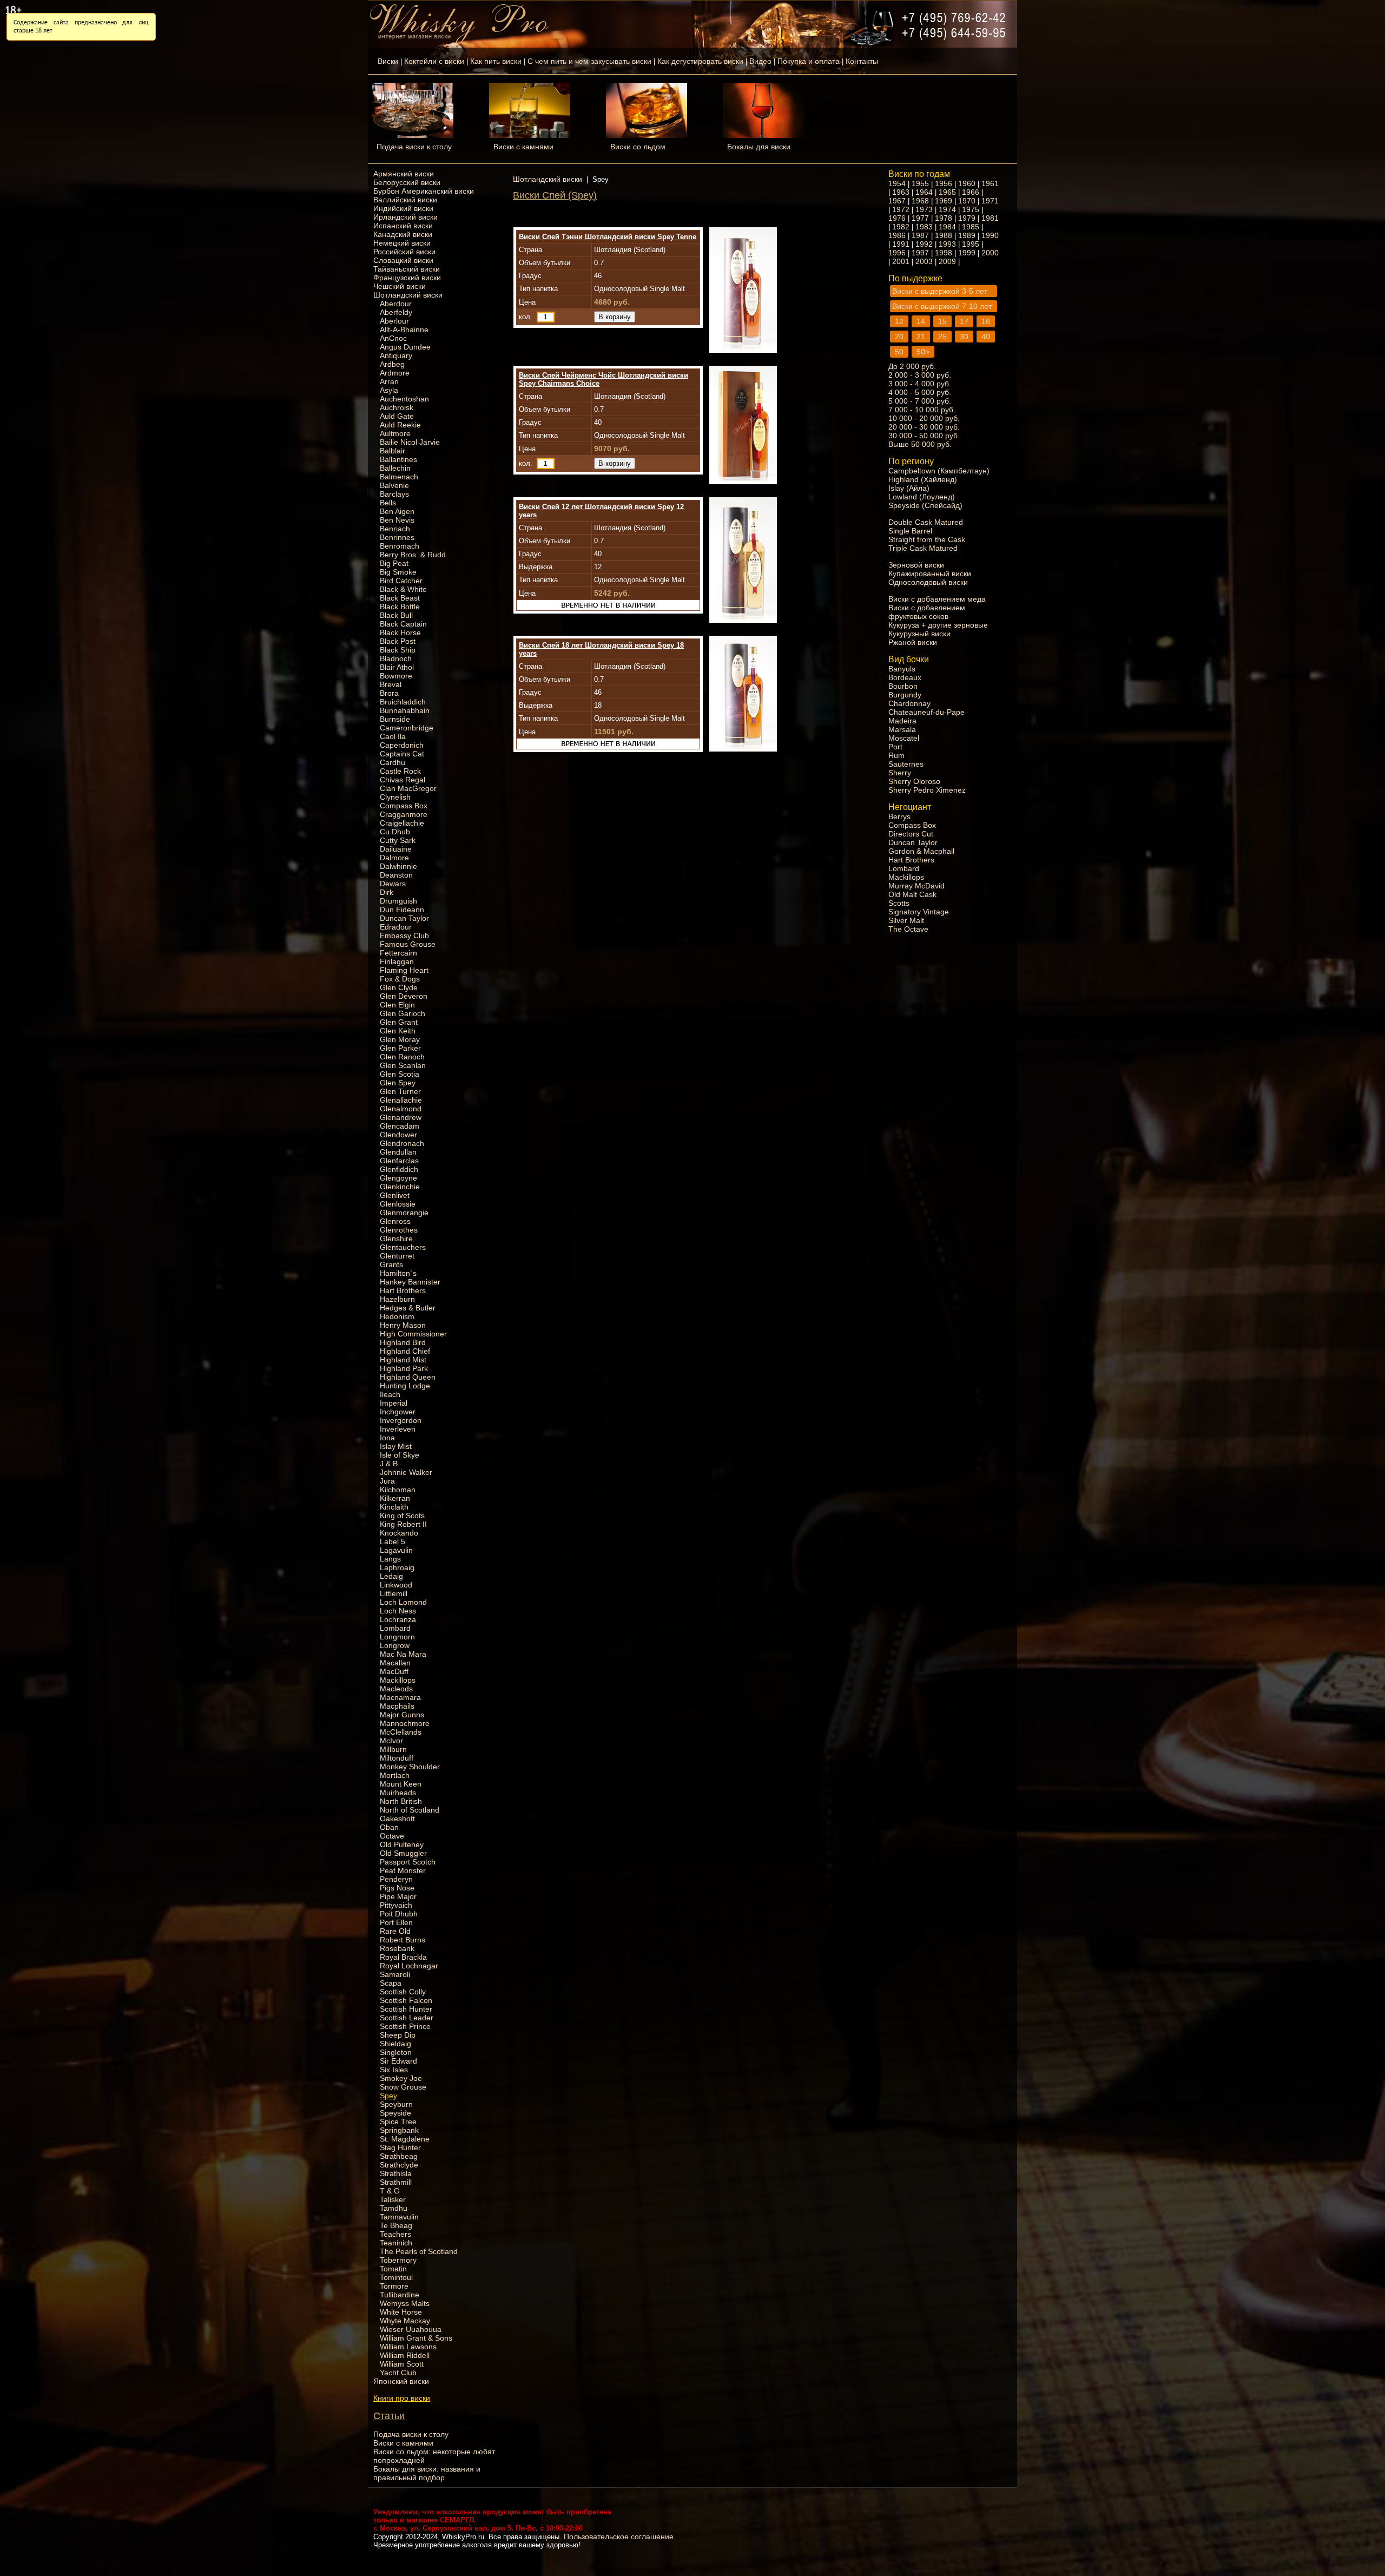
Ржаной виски (913, 642)
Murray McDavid (916, 886)
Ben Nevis (397, 520)
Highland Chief (405, 1351)
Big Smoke (398, 572)
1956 (944, 183)
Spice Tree (398, 2122)
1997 (920, 253)
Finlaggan (397, 961)
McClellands (401, 1732)
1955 (920, 183)
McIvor (391, 1741)
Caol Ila (393, 736)
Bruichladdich (403, 702)
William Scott (402, 2364)
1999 (967, 253)
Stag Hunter (400, 2147)
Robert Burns (403, 1940)
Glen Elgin (397, 1005)
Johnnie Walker (406, 1472)
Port (895, 747)
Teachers (395, 2234)
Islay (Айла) (909, 488)
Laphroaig (397, 1567)
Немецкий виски (402, 243)
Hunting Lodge (405, 1386)
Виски (388, 61)
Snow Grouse (403, 2087)
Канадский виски (403, 234)
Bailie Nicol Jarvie (410, 442)
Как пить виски (496, 61)
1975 (971, 209)
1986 (897, 235)
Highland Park (404, 1368)
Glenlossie (398, 1204)
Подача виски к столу (414, 147)
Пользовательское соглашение (619, 2537)
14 (921, 321)
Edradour (396, 927)
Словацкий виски (403, 260)
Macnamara (400, 1697)
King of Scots (402, 1516)
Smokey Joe (401, 2078)
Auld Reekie (400, 425)
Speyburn (396, 2104)
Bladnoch (396, 658)
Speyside (395, 2113)
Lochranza (398, 1619)
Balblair (393, 451)
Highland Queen (408, 1377)
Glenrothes (399, 1230)
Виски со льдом (638, 147)
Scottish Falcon (406, 2000)
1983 (924, 227)
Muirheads (398, 1793)
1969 (944, 201)
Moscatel (904, 738)
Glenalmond (401, 1109)
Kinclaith (394, 1507)
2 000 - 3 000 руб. (920, 375)
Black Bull (396, 615)
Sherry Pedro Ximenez (927, 790)
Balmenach (399, 477)
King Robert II (403, 1524)
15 (942, 321)
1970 (967, 201)
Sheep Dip (398, 2035)
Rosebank (397, 1948)
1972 (901, 209)
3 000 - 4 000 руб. (920, 384)
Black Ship (398, 650)
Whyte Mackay (405, 2321)
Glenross (395, 1221)
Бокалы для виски (759, 147)
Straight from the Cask (927, 539)
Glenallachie (401, 1100)
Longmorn (397, 1637)
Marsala (902, 729)
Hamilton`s (398, 1273)
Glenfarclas (399, 1161)
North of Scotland (410, 1810)
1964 (924, 192)
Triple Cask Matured (923, 548)
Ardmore (395, 373)
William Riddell (405, 2355)
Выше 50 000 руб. (920, 444)
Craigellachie (402, 823)
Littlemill (394, 1593)
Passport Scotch (408, 1862)
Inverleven (398, 1429)
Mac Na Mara (403, 1654)
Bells (388, 503)
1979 (967, 218)
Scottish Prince (405, 2026)
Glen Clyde (399, 987)
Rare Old (395, 1931)
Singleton (396, 2052)
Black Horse (400, 633)
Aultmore (395, 433)
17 (964, 321)
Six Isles (394, 2070)
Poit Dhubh (399, 1914)
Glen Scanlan (403, 1065)
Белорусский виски (407, 182)
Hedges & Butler (408, 1308)
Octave (392, 1836)
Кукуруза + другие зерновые (938, 625)
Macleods (396, 1689)
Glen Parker (400, 1048)
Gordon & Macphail (921, 851)
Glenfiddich (399, 1169)
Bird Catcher (401, 581)
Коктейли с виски (434, 61)
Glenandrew (401, 1117)
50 (899, 352)
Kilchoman (398, 1490)
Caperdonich (402, 745)
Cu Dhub (395, 832)
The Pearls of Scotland (419, 2251)
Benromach (400, 546)
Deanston (396, 875)
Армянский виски (404, 174)
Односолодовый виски (928, 582)
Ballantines (398, 459)
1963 (901, 192)
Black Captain (403, 624)
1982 (901, 227)
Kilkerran (395, 1498)
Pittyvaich (396, 1905)
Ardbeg (392, 364)
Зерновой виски (916, 565)
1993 (947, 244)
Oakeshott (397, 1819)
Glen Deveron (404, 996)
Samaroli (395, 1974)
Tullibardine (400, 2295)
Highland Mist (403, 1360)
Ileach (390, 1394)
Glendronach (402, 1143)
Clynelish (395, 797)
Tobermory (398, 2260)
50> (923, 352)
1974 (947, 209)
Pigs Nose (397, 1888)
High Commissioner (413, 1334)
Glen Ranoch (402, 1057)
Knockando (399, 1533)
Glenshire (396, 1238)
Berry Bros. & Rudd (413, 555)
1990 (990, 235)
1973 (924, 209)
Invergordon (401, 1420)
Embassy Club (404, 935)
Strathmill (396, 2182)
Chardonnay (909, 703)
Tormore (394, 2286)
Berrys (899, 816)
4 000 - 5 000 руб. (920, 392)
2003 (924, 261)
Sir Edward (398, 2061)
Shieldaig (395, 2044)
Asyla (389, 390)
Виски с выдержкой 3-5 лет (940, 291)
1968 (920, 201)
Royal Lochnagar (409, 1966)
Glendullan (398, 1152)
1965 (947, 192)
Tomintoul (396, 2277)
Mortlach (395, 1775)
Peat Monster (403, 1870)
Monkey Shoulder (410, 1767)
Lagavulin (396, 1550)
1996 (897, 253)
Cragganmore (404, 814)
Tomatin (393, 2269)
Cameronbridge (407, 728)
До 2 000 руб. (912, 366)
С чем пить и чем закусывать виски (589, 61)
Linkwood (396, 1585)
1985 (971, 227)
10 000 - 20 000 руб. (924, 418)
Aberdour (396, 304)
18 (986, 321)
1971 (990, 201)
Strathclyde (399, 2165)
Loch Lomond (403, 1602)
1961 (990, 183)
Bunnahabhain (405, 710)
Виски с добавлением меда (937, 599)
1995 (971, 244)
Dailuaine (396, 849)
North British (401, 1801)
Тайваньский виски (407, 269)
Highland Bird (403, 1342)
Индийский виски (403, 208)
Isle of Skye (400, 1455)
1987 (920, 235)
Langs (390, 1559)
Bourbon (903, 686)
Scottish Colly (403, 1992)
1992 (924, 244)
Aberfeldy (396, 312)
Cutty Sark (398, 840)
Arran (389, 381)
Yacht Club (398, 2373)
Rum (896, 755)
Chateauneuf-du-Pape (926, 712)
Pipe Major (398, 1896)
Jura (387, 1481)
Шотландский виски (408, 295)
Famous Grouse (408, 944)
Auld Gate (397, 416)
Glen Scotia (400, 1074)
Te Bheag (396, 2225)
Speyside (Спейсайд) (925, 505)
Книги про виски (402, 2398)
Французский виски (407, 278)
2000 (990, 253)
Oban (389, 1827)
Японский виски (401, 2381)
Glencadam (400, 1126)
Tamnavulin (399, 2217)
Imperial (394, 1403)
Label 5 (393, 1541)
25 (942, 337)
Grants (391, 1264)
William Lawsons (408, 2347)
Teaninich (396, 2243)
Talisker (393, 2199)
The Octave (908, 929)
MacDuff (394, 1671)
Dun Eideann (402, 910)
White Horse (401, 2312)
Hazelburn (397, 1299)
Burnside (395, 719)
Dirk (387, 892)
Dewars (393, 884)
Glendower (398, 1135)
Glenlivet (395, 1195)
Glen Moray (400, 1039)
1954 (897, 183)
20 (899, 337)
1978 (944, 218)
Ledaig (391, 1576)
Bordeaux (905, 677)
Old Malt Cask (912, 894)
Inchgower (398, 1412)
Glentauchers (403, 1247)
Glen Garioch (403, 1013)
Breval (391, 684)
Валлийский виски (405, 200)
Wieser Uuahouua (411, 2329)
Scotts (899, 903)
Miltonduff (397, 1758)
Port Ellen (396, 1922)
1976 (897, 218)
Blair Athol (397, 667)
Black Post (398, 641)
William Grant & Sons (416, 2338)
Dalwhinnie (398, 866)
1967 (897, 201)
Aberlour (394, 321)
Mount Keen (401, 1784)
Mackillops (398, 1680)
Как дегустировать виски (700, 61)
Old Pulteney (402, 1844)
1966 (971, 192)
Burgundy (905, 695)
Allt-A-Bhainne (404, 330)
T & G (390, 2191)
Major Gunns (402, 1715)
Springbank (399, 2130)
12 (899, 321)
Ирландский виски (405, 217)
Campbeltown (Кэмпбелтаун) (939, 471)
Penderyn (396, 1879)
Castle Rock (400, 771)
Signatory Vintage (919, 912)
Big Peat (394, 563)
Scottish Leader (407, 2018)
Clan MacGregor (408, 788)
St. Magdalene (405, 2139)
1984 (947, 227)
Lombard (395, 1628)
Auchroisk (397, 407)
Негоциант (910, 807)
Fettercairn (398, 953)
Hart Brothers (403, 1290)
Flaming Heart (404, 970)
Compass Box (404, 806)
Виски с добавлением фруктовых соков (927, 612)
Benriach (395, 529)
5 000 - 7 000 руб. (920, 401)
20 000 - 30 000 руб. (924, 427)
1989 (967, 235)
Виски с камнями (523, 147)
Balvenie (394, 485)
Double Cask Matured (926, 522)
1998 (944, 253)
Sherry (900, 773)
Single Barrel (910, 531)
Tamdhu (394, 2208)
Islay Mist (396, 1446)
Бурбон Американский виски (424, 191)
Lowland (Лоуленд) (922, 497)
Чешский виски (400, 286)
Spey (388, 2096)
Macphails (397, 1706)
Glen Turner (400, 1091)
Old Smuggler (403, 1853)
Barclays (394, 494)
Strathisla (396, 2173)
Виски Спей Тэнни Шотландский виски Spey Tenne (608, 237)
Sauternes (906, 764)
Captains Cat (402, 754)
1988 (944, 235)
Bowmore (396, 676)
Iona (387, 1438)
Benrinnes (397, 537)
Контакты (862, 61)
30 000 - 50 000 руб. (924, 436)
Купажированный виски (930, 574)
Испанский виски (403, 226)
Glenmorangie (404, 1213)
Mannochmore (405, 1723)
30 (964, 337)
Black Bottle (400, 607)
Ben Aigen (397, 511)
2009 (947, 261)
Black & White (403, 589)
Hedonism (397, 1316)
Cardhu (393, 762)
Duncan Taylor (404, 918)
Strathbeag (399, 2156)
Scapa (391, 1983)
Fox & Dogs (400, 979)
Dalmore (394, 858)
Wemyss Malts (405, 2303)
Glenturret (397, 1256)
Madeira (902, 721)
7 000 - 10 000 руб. (922, 410)
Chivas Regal (403, 780)
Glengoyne (398, 1178)
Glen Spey (398, 1083)
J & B (389, 1464)
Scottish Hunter (406, 2009)
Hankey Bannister (410, 1282)
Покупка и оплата (809, 61)
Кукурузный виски (919, 634)
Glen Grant (399, 1022)
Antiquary (396, 355)
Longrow (395, 1645)
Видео (760, 61)
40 (986, 337)
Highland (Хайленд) (923, 479)
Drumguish (398, 901)
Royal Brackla (403, 1957)
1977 (920, 218)
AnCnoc (393, 338)
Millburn (393, 1749)
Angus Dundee (405, 347)
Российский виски (404, 252)
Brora (389, 693)
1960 (967, 183)
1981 (990, 218)
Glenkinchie (400, 1187)
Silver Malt (906, 920)
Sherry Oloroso (914, 781)
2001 (901, 261)
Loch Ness (398, 1611)
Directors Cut (911, 834)
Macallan (395, 1663)
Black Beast (400, 598)
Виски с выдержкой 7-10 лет (942, 306)
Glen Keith (398, 1031)
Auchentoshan (404, 399)
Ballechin (395, 468)
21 (921, 337)
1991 (901, 244)
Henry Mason (403, 1325)
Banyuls (902, 669)
